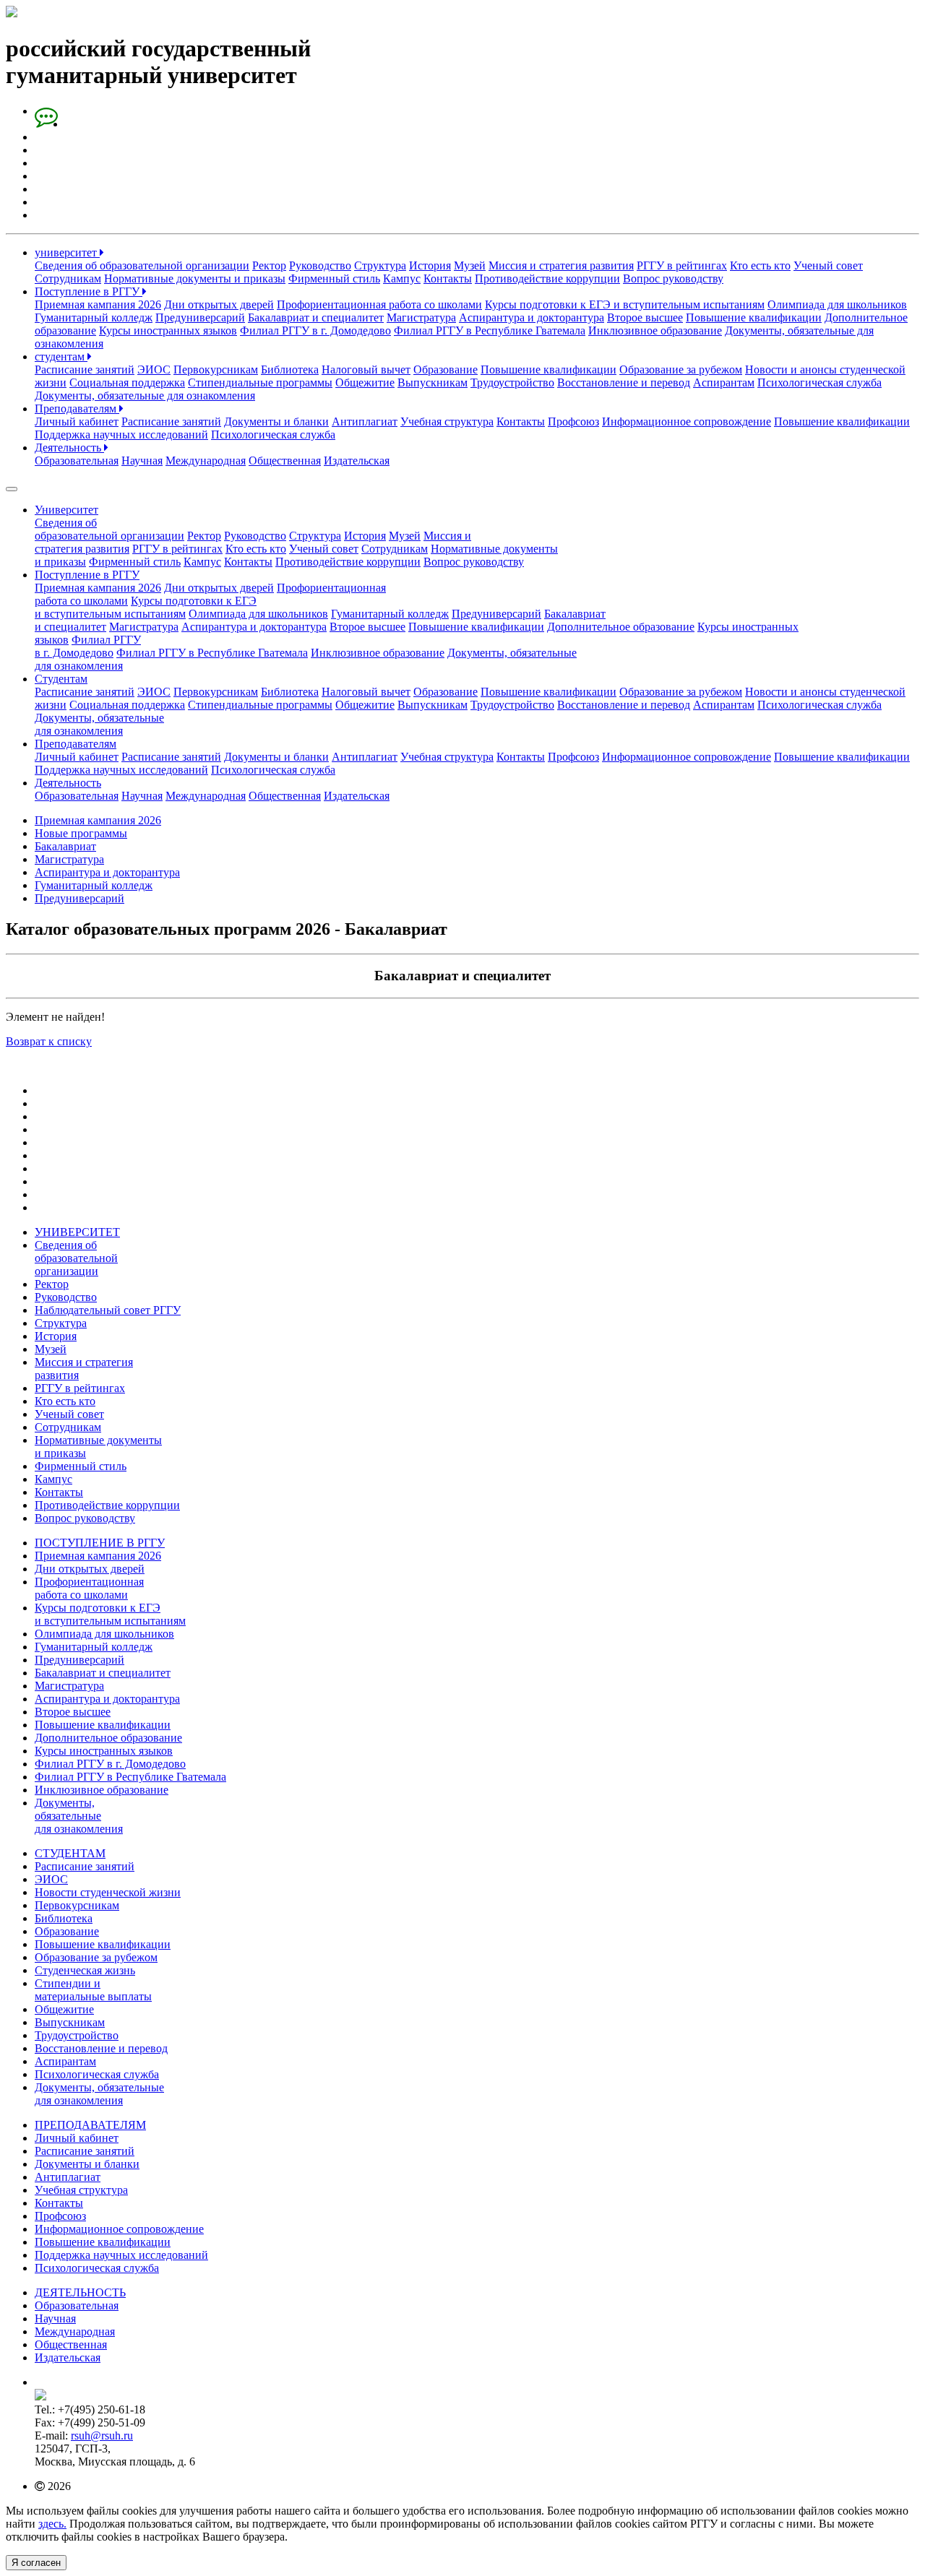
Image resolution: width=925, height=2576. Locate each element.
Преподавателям (77, 409)
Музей (470, 265)
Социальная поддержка (127, 382)
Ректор (269, 265)
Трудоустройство (512, 382)
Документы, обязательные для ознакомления (145, 396)
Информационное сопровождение (687, 422)
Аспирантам (724, 382)
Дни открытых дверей (219, 304)
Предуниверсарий (200, 317)
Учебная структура (447, 422)
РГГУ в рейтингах (682, 265)
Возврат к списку (49, 1041)
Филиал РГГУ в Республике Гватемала (490, 330)
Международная (206, 461)
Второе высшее (645, 317)
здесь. (52, 2524)
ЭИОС (154, 369)
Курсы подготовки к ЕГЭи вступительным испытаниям (146, 607)
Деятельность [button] (68, 783)
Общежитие (365, 382)
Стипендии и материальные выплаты (93, 1990)
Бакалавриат (65, 846)
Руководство (320, 265)
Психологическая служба (819, 382)
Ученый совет (828, 265)
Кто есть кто (760, 265)
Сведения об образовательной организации (142, 265)
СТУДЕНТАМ (70, 1853)
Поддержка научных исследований (121, 435)
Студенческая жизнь (85, 1970)
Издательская (357, 461)
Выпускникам (433, 382)
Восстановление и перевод (624, 382)
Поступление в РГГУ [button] (87, 575)
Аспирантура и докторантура (532, 317)
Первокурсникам (216, 369)
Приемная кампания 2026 (98, 304)
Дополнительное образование (621, 627)
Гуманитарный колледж (94, 317)
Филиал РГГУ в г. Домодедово (315, 330)
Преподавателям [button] (76, 744)
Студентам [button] (61, 679)
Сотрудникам (68, 278)
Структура (380, 265)
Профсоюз (573, 422)
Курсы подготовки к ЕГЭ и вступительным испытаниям (625, 304)
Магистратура (421, 317)
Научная (142, 461)
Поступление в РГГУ (89, 291)
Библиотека (290, 369)
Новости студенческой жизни (108, 1892)
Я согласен (36, 2563)
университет (67, 252)
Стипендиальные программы (260, 382)
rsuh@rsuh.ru (102, 2435)
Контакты (448, 278)
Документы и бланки (276, 422)
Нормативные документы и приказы (195, 278)
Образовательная (77, 461)
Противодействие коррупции (547, 278)
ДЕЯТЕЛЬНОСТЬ (80, 2292)
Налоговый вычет (366, 369)
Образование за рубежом (681, 369)
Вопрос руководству (673, 278)
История (430, 265)
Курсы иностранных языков (168, 330)
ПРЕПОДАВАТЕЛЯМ (90, 2125)
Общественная (285, 461)
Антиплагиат (365, 422)
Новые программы (81, 833)
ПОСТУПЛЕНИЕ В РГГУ (100, 1543)
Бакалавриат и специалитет (316, 317)
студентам (61, 356)
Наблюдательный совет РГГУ (108, 1310)
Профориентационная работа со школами (379, 304)
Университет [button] (66, 510)
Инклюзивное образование (655, 330)
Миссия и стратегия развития (561, 265)
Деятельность (69, 448)
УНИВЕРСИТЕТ (77, 1232)
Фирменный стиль (334, 278)
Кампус (402, 278)
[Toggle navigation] (12, 489)
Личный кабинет (77, 422)
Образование (446, 369)
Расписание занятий (85, 369)
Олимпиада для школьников (837, 304)
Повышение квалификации (754, 317)
